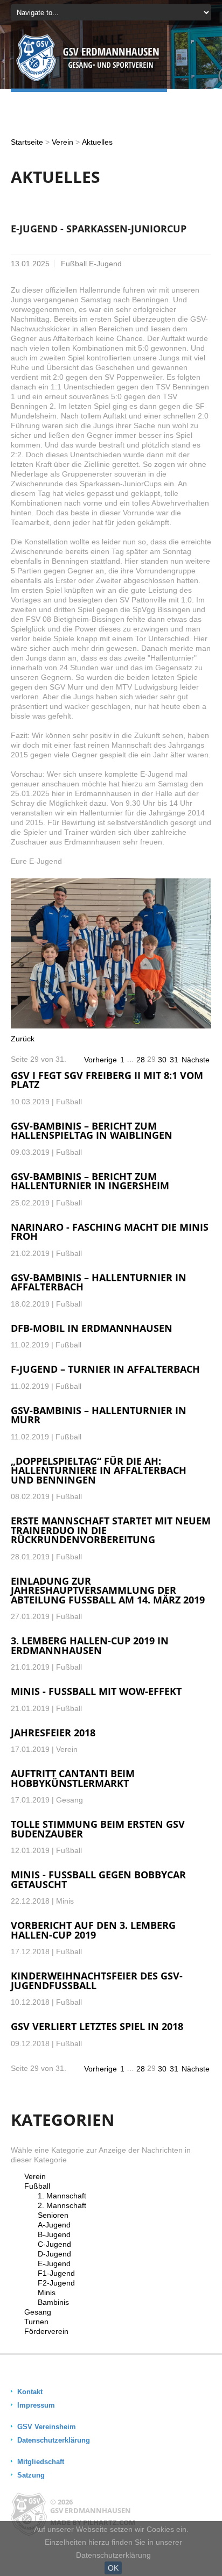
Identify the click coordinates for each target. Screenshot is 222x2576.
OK (113, 2568)
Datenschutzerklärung (54, 2440)
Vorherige (100, 1060)
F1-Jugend (56, 2273)
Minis (47, 2293)
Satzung (31, 2475)
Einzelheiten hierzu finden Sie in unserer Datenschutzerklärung (113, 2549)
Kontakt (30, 2392)
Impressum (36, 2405)
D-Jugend (54, 2254)
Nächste (196, 1060)
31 (174, 1060)
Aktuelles (97, 142)
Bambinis (53, 2302)
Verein (63, 142)
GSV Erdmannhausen (91, 2510)
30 (162, 1060)
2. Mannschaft (62, 2205)
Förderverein (46, 2331)
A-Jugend (54, 2225)
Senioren (53, 2215)
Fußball (37, 2186)
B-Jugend (54, 2234)
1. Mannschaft (62, 2196)
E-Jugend (54, 2263)
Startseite (27, 142)
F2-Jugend (56, 2283)
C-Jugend (54, 2244)
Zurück (23, 1039)
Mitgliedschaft (41, 2462)
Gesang (38, 2312)
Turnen (36, 2322)
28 (141, 1060)
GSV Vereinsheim (47, 2427)
